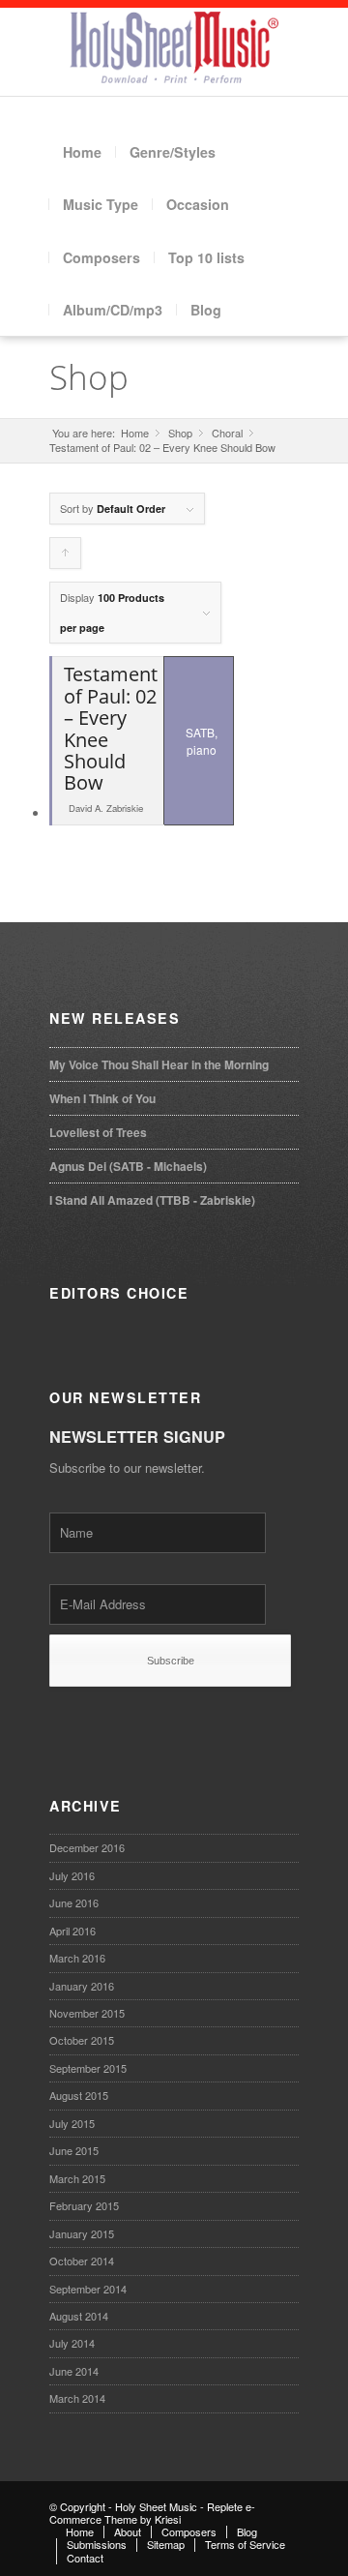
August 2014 (79, 2316)
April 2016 (72, 1931)
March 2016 (77, 1958)
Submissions (97, 2544)
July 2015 (72, 2123)
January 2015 (82, 2233)
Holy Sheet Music (156, 2506)
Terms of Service (245, 2544)
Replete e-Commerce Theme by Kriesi (152, 2513)
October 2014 (82, 2261)
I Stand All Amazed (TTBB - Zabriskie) (152, 1200)
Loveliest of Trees (98, 1132)
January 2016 (82, 1986)
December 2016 (87, 1847)
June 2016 (74, 1902)
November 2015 (87, 2013)
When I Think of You (102, 1098)
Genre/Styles (173, 152)
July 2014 (72, 2343)
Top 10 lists (206, 257)
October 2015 (82, 2040)
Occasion (198, 204)
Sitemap (166, 2544)
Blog (206, 310)
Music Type (101, 204)
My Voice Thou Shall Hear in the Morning (159, 1064)
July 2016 (72, 1875)
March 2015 (77, 2178)
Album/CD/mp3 (113, 310)
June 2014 (74, 2371)
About (128, 2531)
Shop (89, 377)
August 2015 (79, 2095)
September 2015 (88, 2068)
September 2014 (88, 2289)
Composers (101, 257)
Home (82, 152)
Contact (85, 2558)
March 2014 (77, 2398)
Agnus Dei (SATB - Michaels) (128, 1166)
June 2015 (74, 2150)
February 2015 (84, 2205)
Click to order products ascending (66, 557)
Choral (227, 433)
